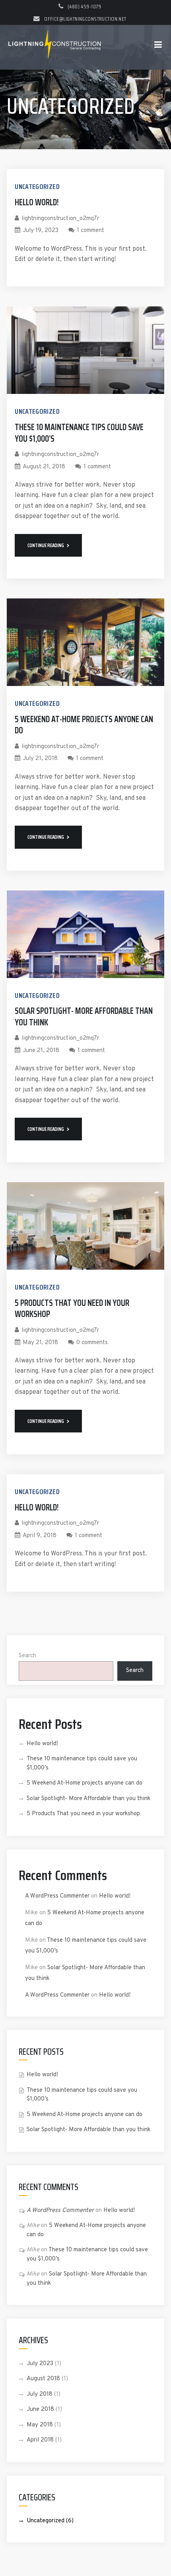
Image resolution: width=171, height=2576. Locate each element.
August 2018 (43, 2379)
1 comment (90, 231)
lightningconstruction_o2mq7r (60, 219)
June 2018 (40, 2409)
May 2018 (40, 2425)
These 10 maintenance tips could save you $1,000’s (79, 433)
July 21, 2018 (40, 759)
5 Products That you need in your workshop (72, 1309)
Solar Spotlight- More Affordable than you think (84, 1017)
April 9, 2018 (40, 1536)
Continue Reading (46, 545)
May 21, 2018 (40, 1343)
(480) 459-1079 (84, 6)
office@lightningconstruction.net (85, 19)
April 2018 (40, 2440)
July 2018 (40, 2394)
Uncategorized (37, 187)
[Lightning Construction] (54, 47)
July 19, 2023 (41, 231)
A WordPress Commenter (57, 1896)
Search (27, 1656)
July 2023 (40, 2364)
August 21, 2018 (44, 467)
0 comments (92, 1343)
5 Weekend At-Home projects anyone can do (84, 725)
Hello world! (37, 202)
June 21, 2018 (41, 1051)
